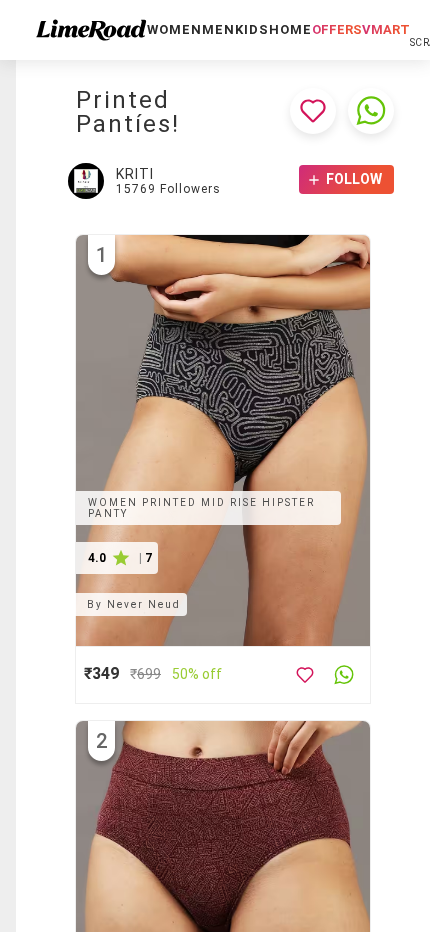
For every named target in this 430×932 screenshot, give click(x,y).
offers (337, 29)
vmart (386, 29)
